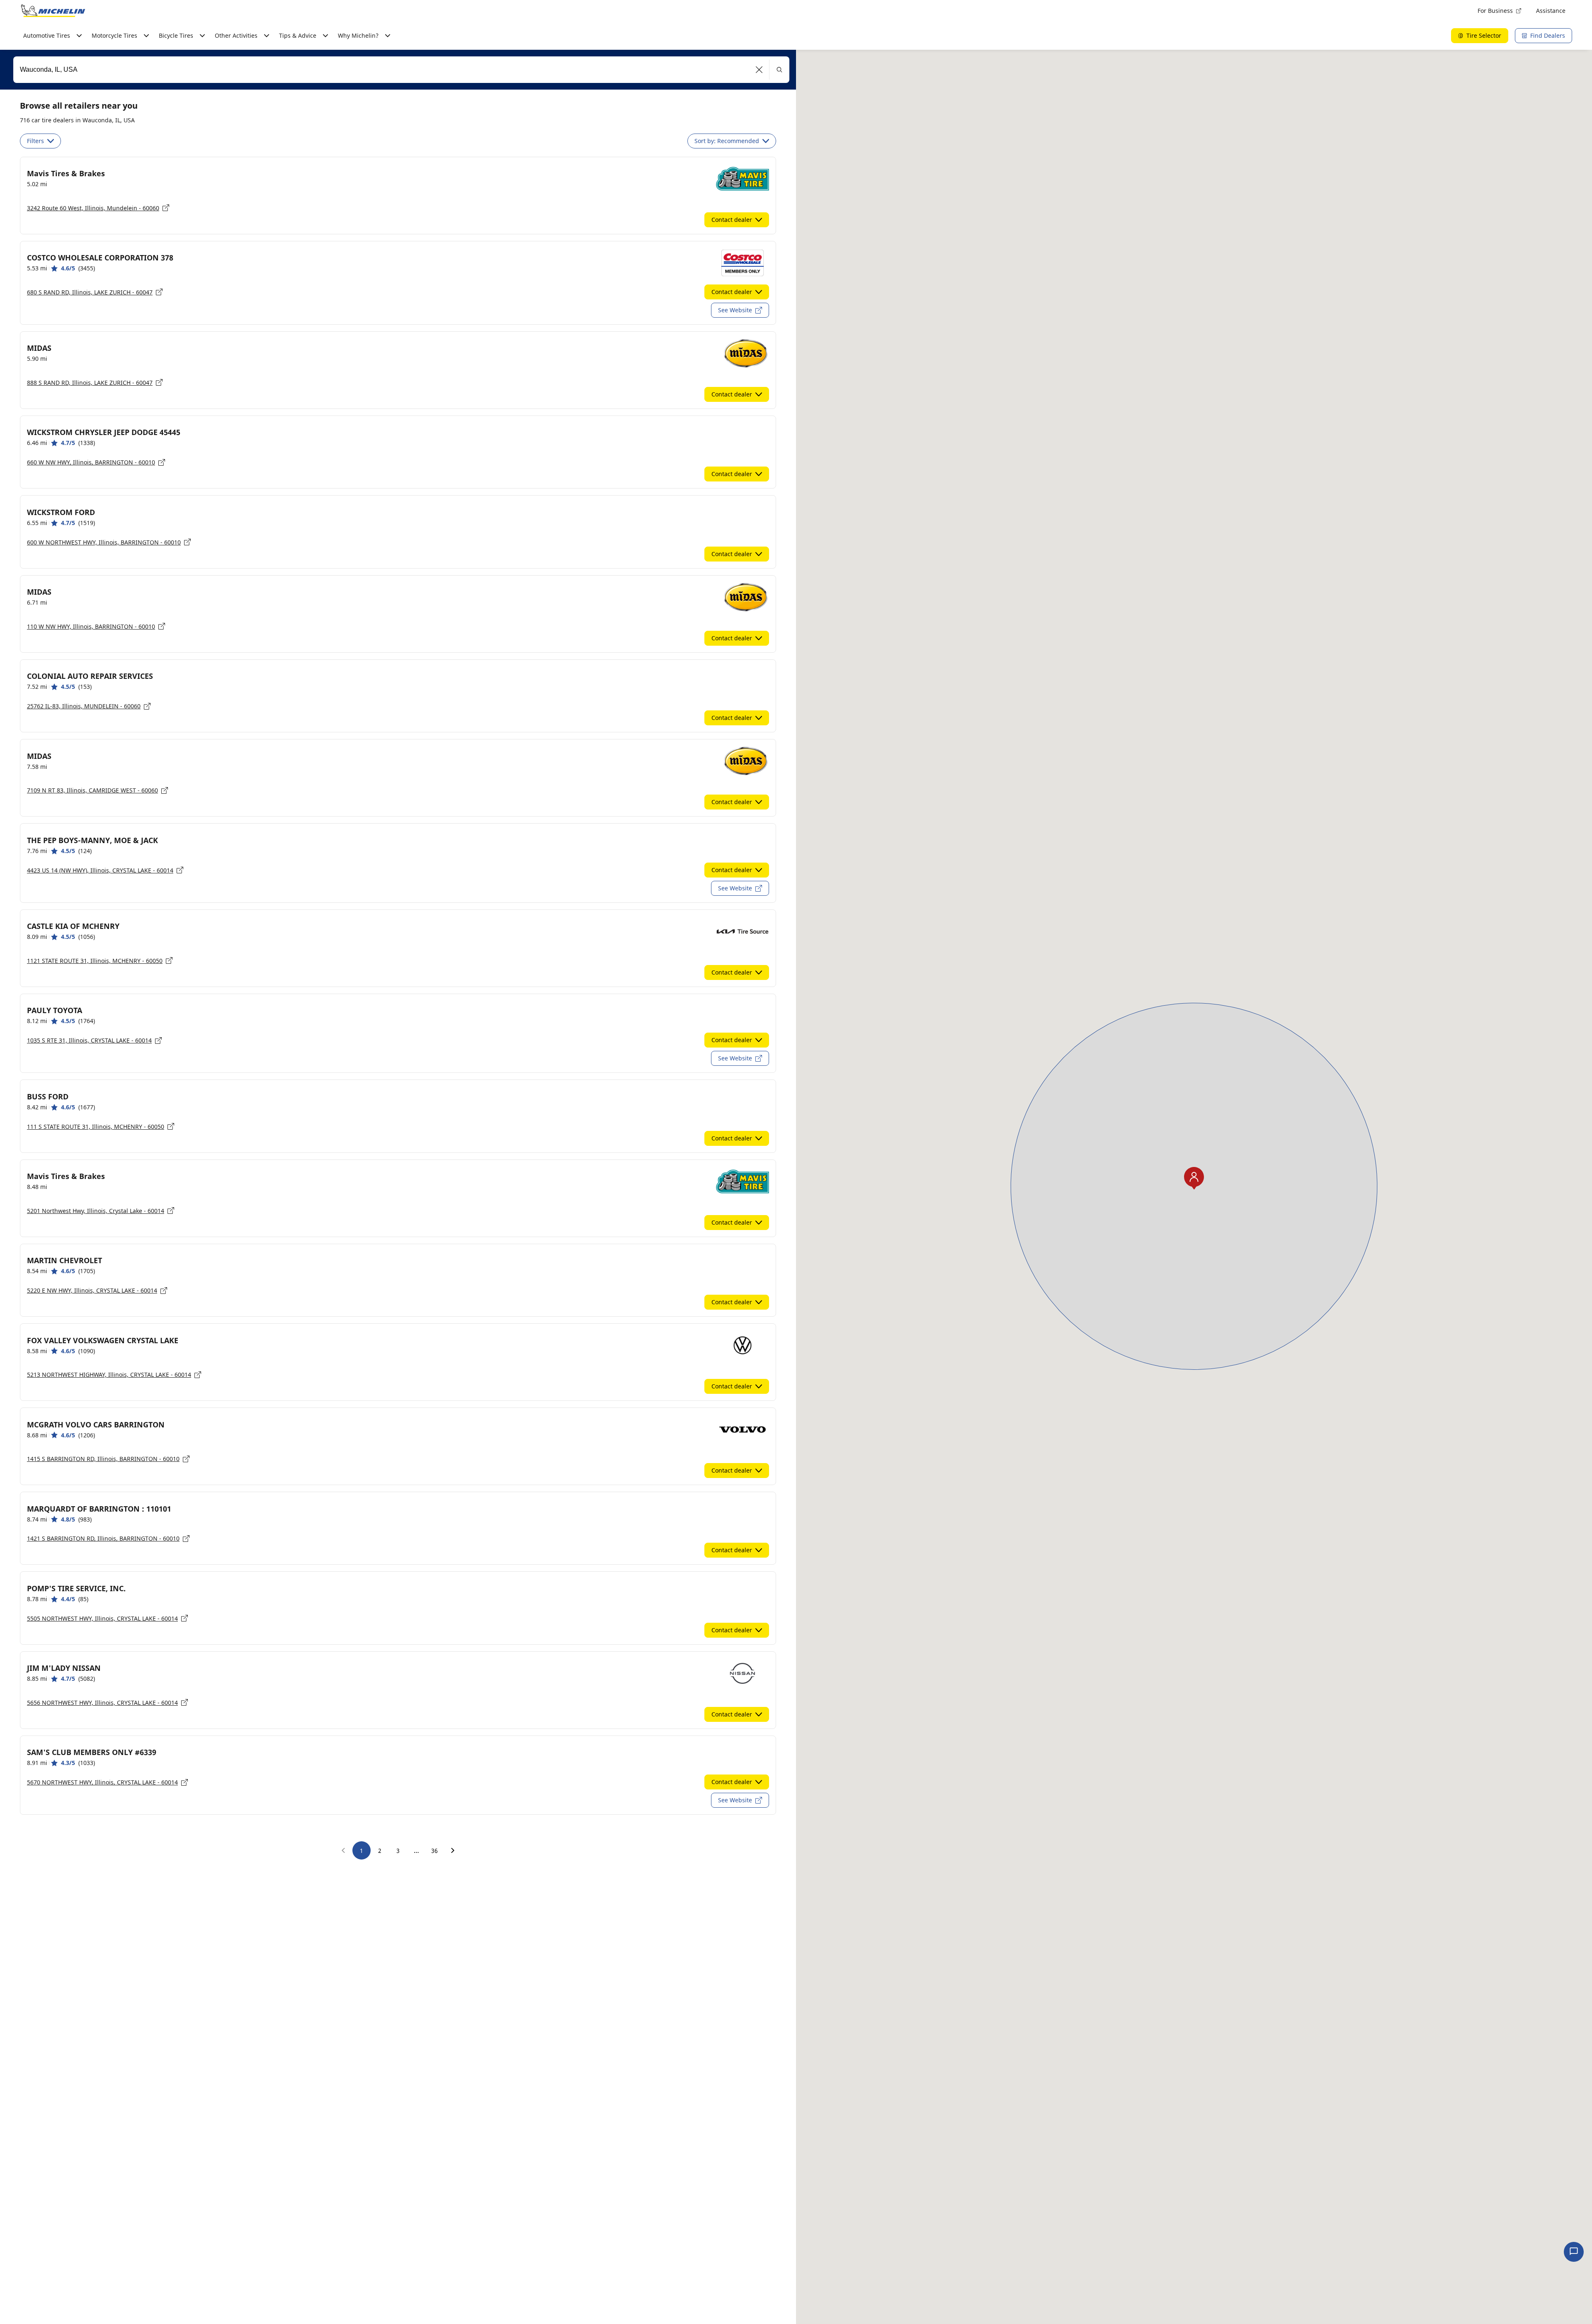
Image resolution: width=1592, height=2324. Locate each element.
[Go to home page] (53, 11)
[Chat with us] (1574, 2252)
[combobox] (401, 70)
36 (434, 1851)
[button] (759, 70)
